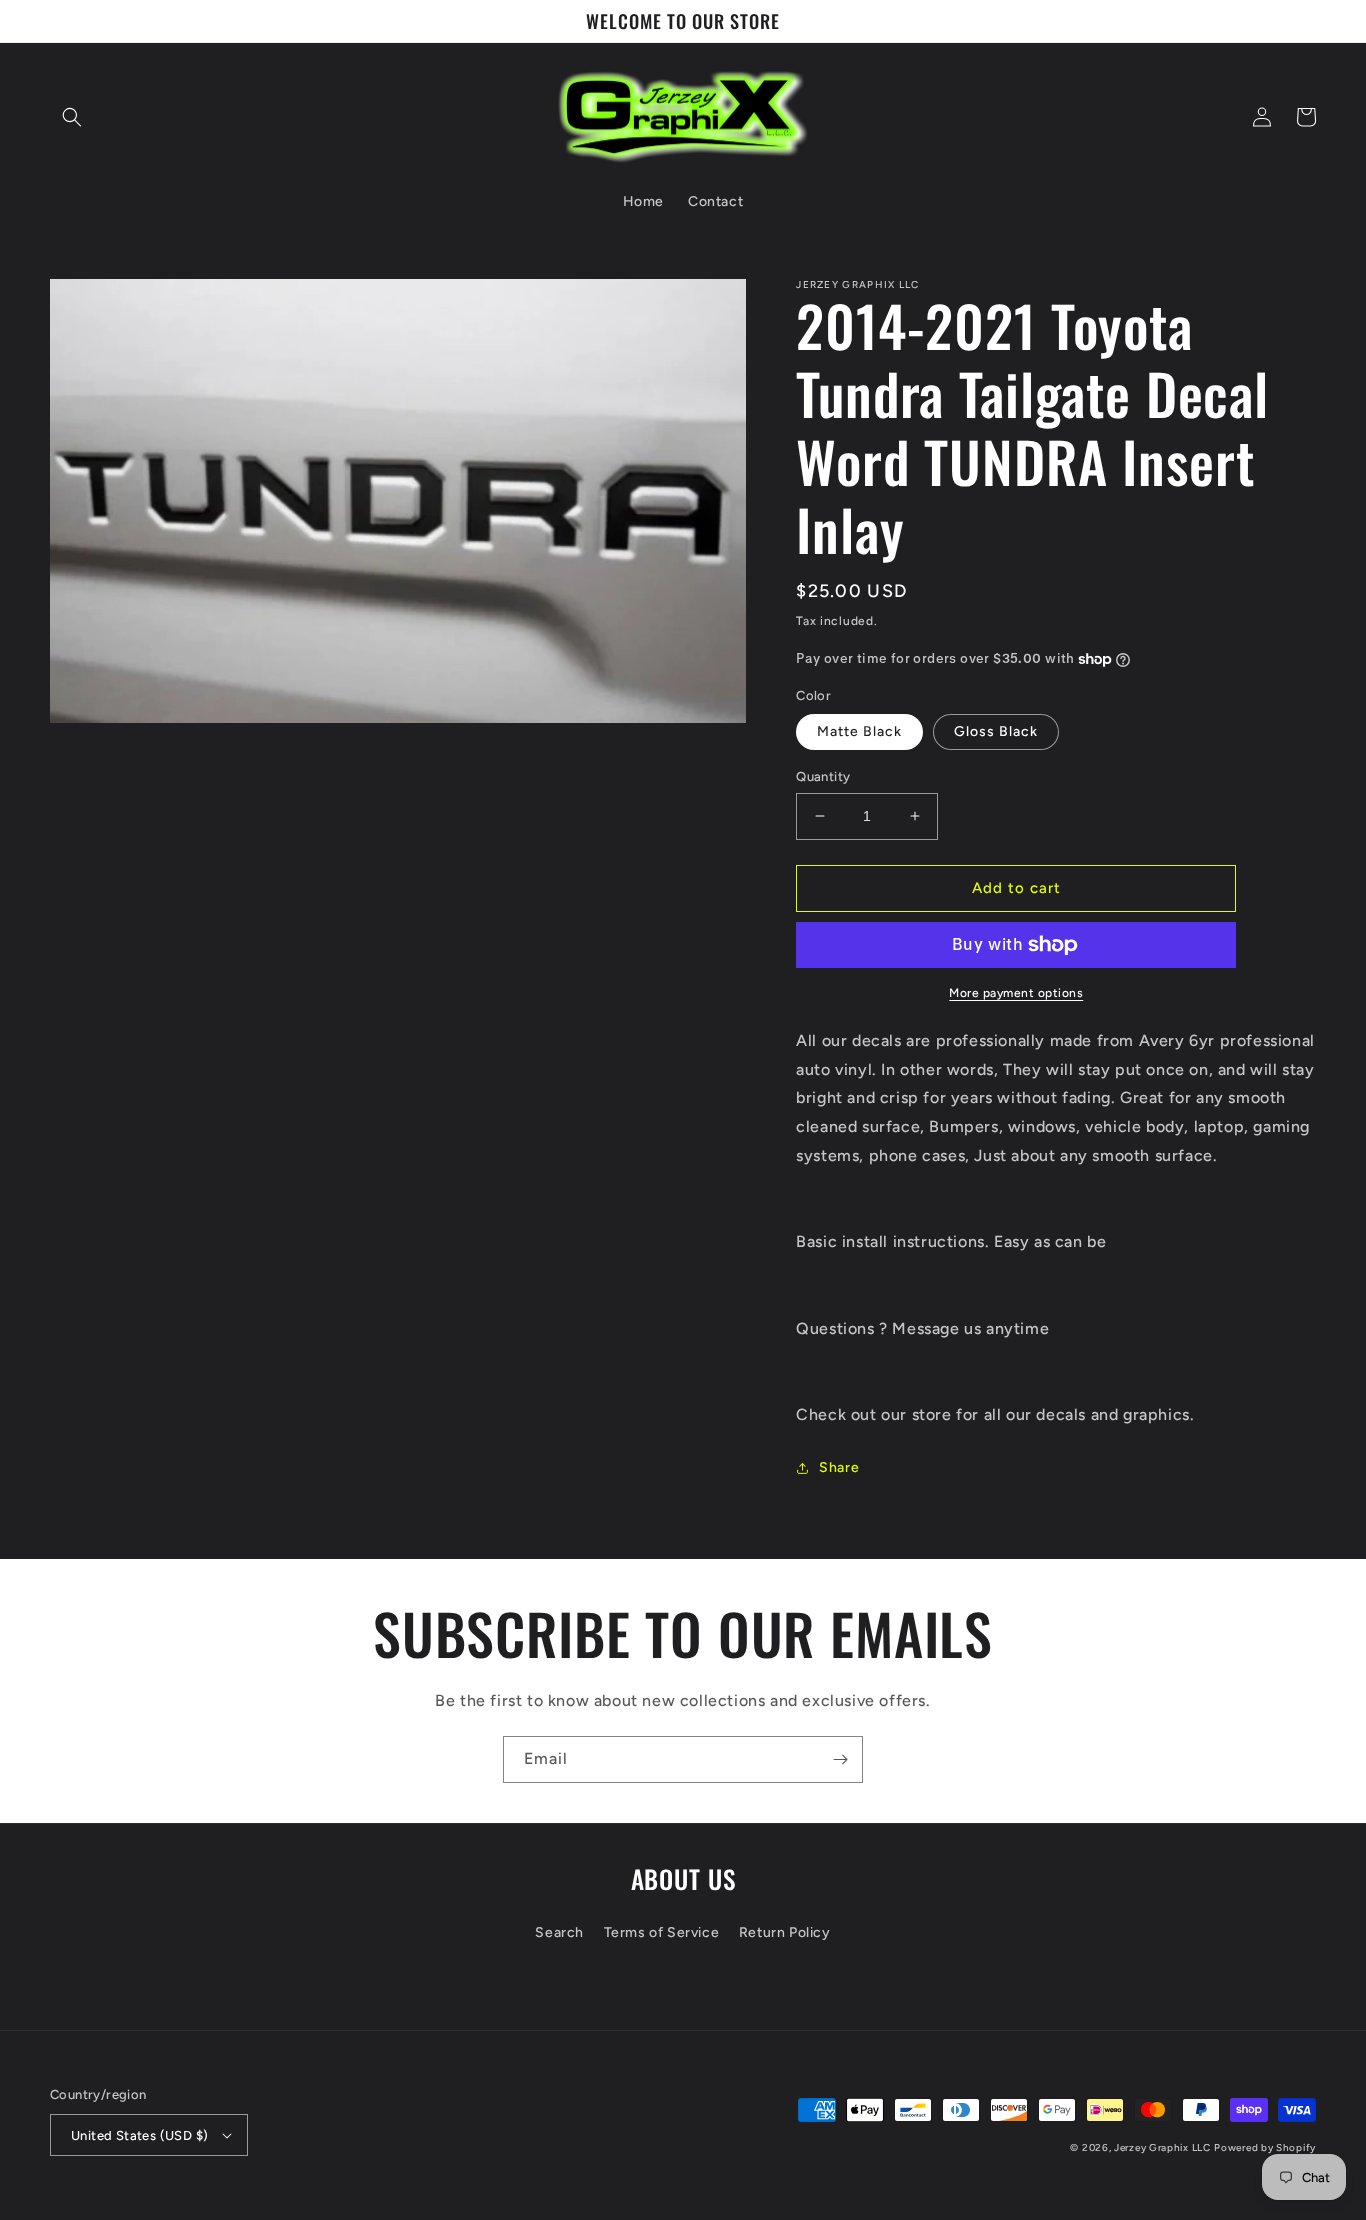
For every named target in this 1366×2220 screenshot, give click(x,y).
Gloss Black (996, 731)
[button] (72, 117)
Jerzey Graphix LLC (1162, 2147)
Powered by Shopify (1265, 2147)
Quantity (823, 776)
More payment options (1016, 993)
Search (559, 1932)
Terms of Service (662, 1932)
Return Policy (785, 1932)
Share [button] (839, 1467)
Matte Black (859, 731)
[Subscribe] (840, 1759)
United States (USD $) (139, 2135)
